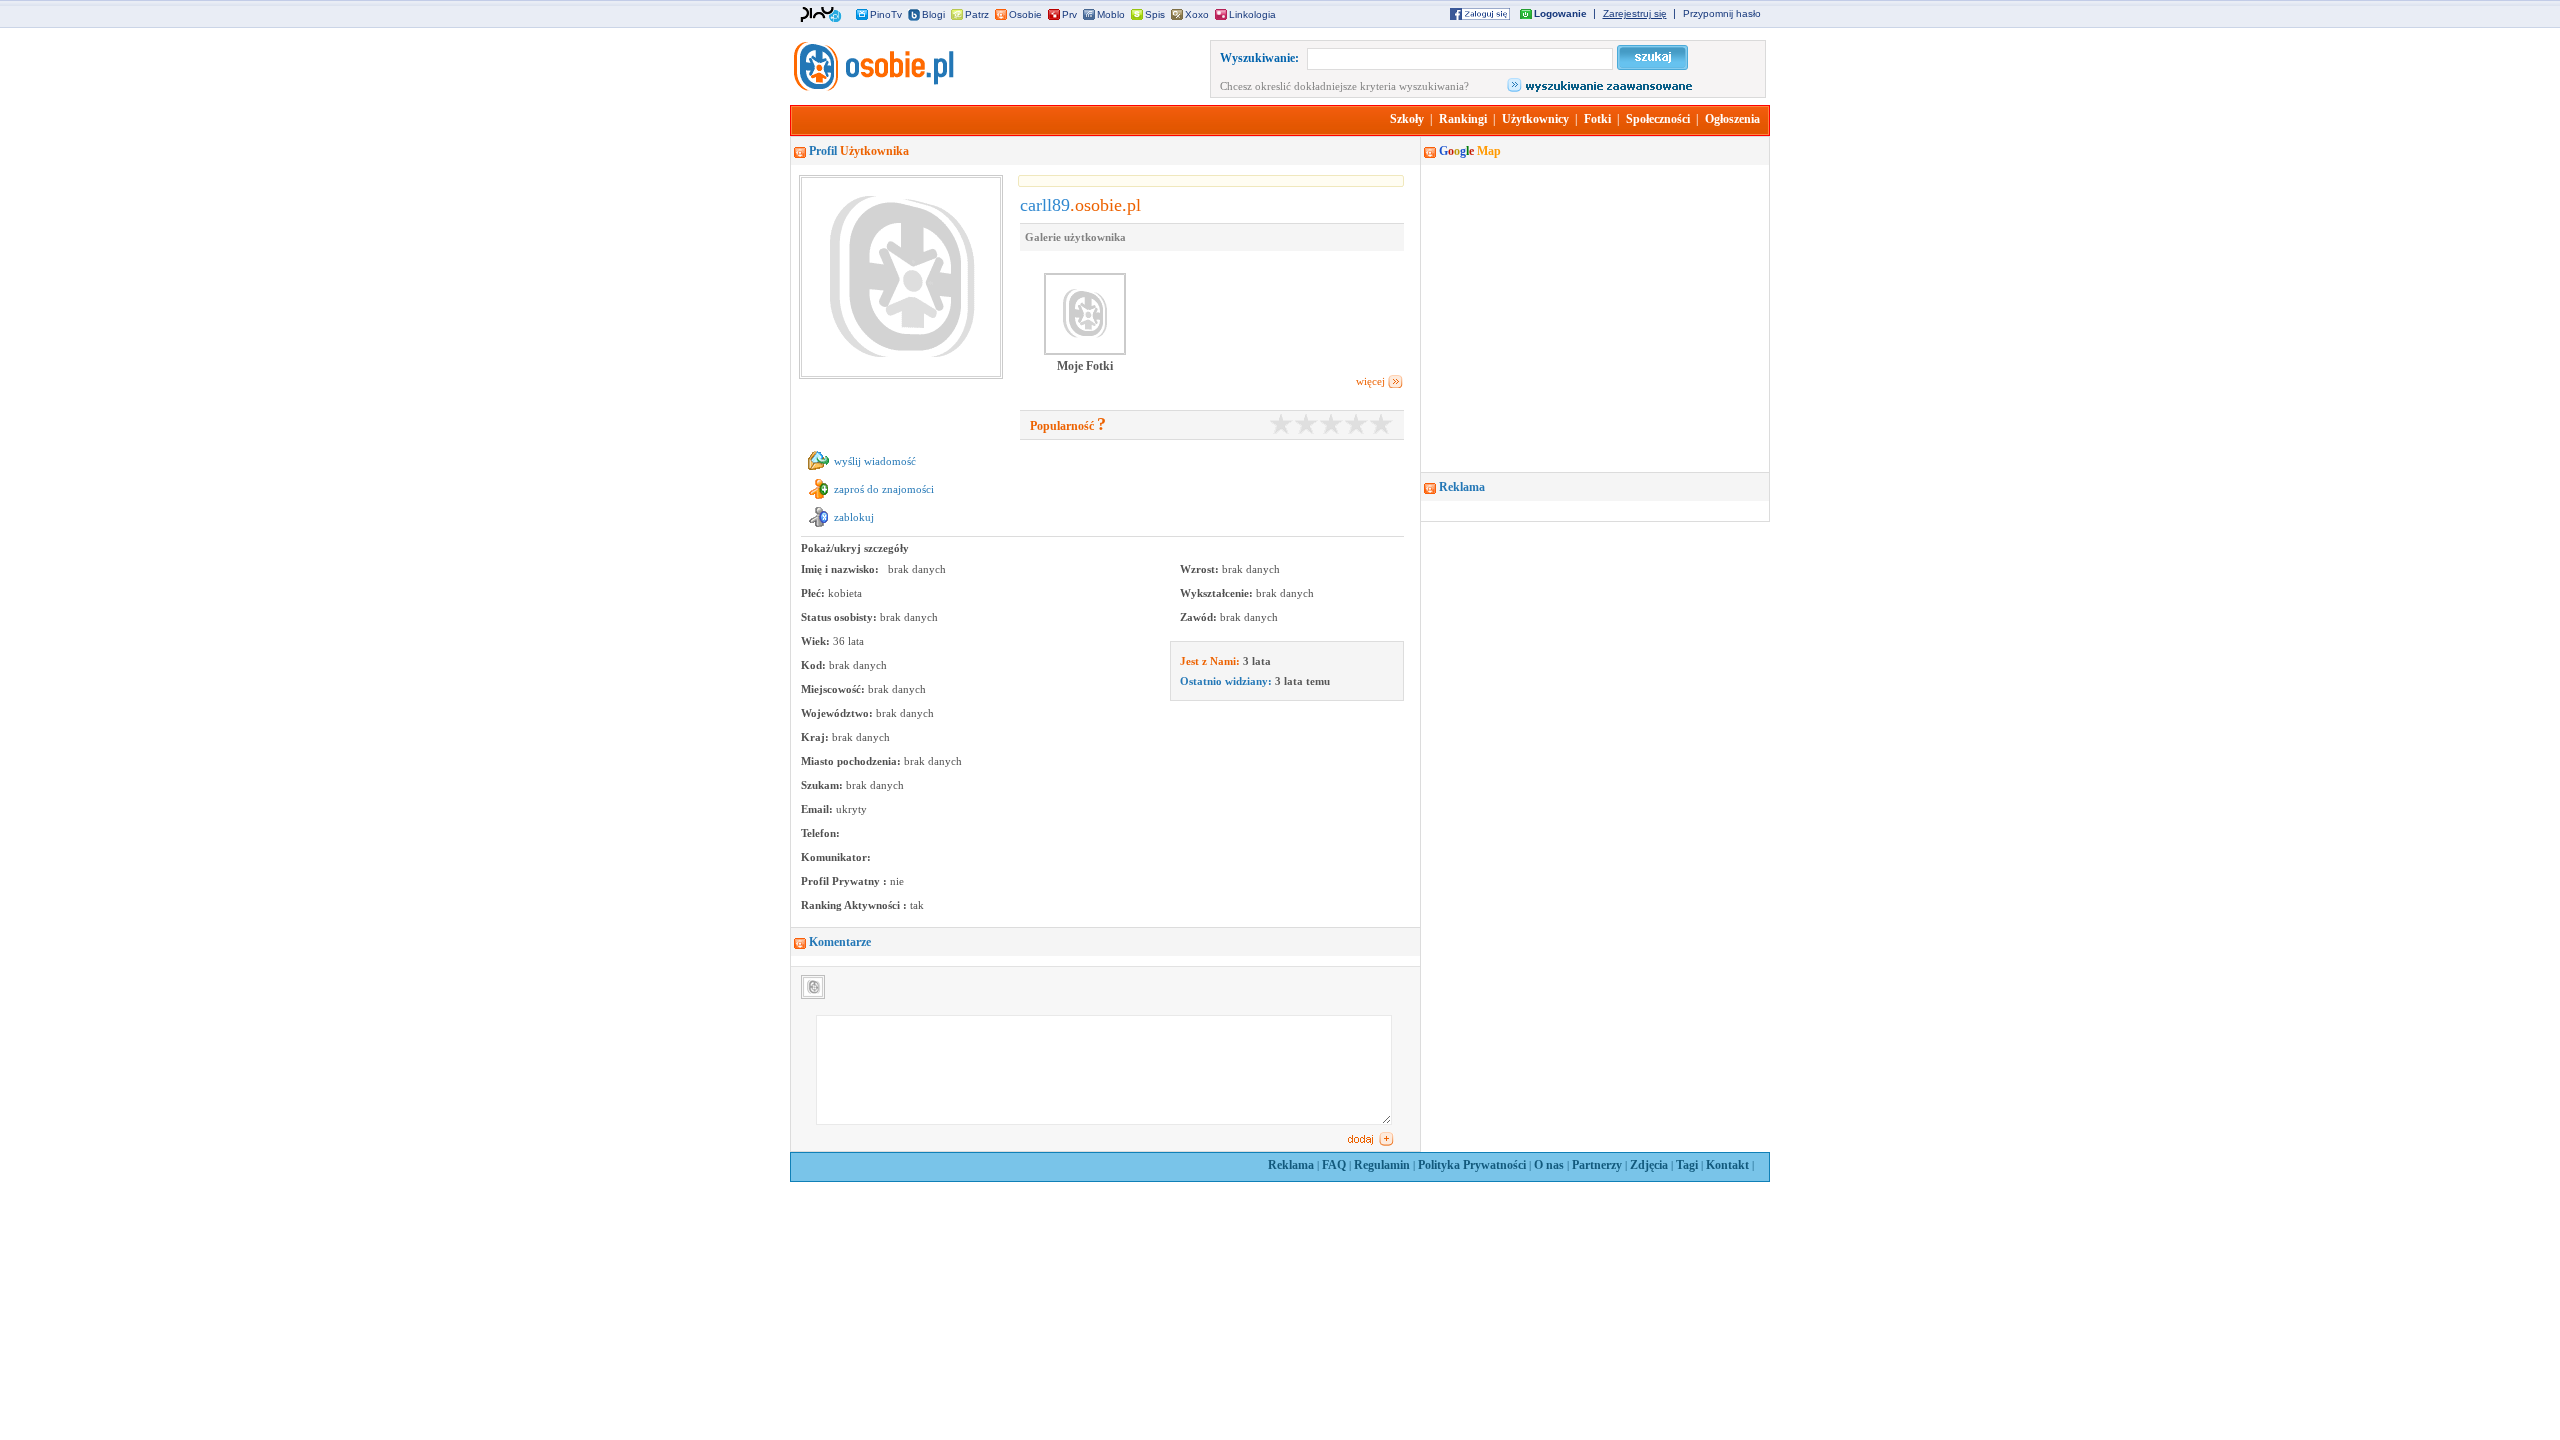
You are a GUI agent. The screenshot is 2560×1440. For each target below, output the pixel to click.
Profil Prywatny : (845, 881)
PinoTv (886, 14)
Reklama (1291, 1165)
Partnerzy (1597, 1165)
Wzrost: (1201, 569)
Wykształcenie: (1218, 593)
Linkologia (1252, 14)
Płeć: (814, 593)
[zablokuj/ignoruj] (818, 527)
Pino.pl (821, 15)
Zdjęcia (1649, 1165)
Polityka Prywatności (1472, 1165)
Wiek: (817, 641)
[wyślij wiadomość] (818, 471)
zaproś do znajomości (884, 489)
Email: (818, 809)
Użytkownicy (1535, 119)
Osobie (1025, 14)
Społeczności (1658, 119)
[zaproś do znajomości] (818, 499)
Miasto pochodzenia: (852, 761)
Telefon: (820, 833)
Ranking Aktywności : (855, 905)
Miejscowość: (834, 689)
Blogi (933, 14)
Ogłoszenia (1732, 119)
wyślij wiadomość (875, 461)
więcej (1370, 381)
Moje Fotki (1085, 366)
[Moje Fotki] (1085, 353)
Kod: (815, 665)
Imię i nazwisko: (841, 569)
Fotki (1597, 119)
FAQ (1334, 1165)
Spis (1155, 14)
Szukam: (823, 785)
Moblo (1111, 14)
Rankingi (1463, 119)
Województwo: (838, 713)
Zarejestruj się (1635, 13)
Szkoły (1407, 119)
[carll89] (872, 87)
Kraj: (816, 737)
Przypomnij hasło (1722, 13)
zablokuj (854, 517)
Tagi (1687, 1165)
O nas (1549, 1165)
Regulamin (1382, 1165)
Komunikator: (836, 857)
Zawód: (1200, 617)
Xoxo (1197, 14)
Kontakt (1727, 1165)
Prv (1069, 14)
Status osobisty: (840, 617)
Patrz (977, 14)
